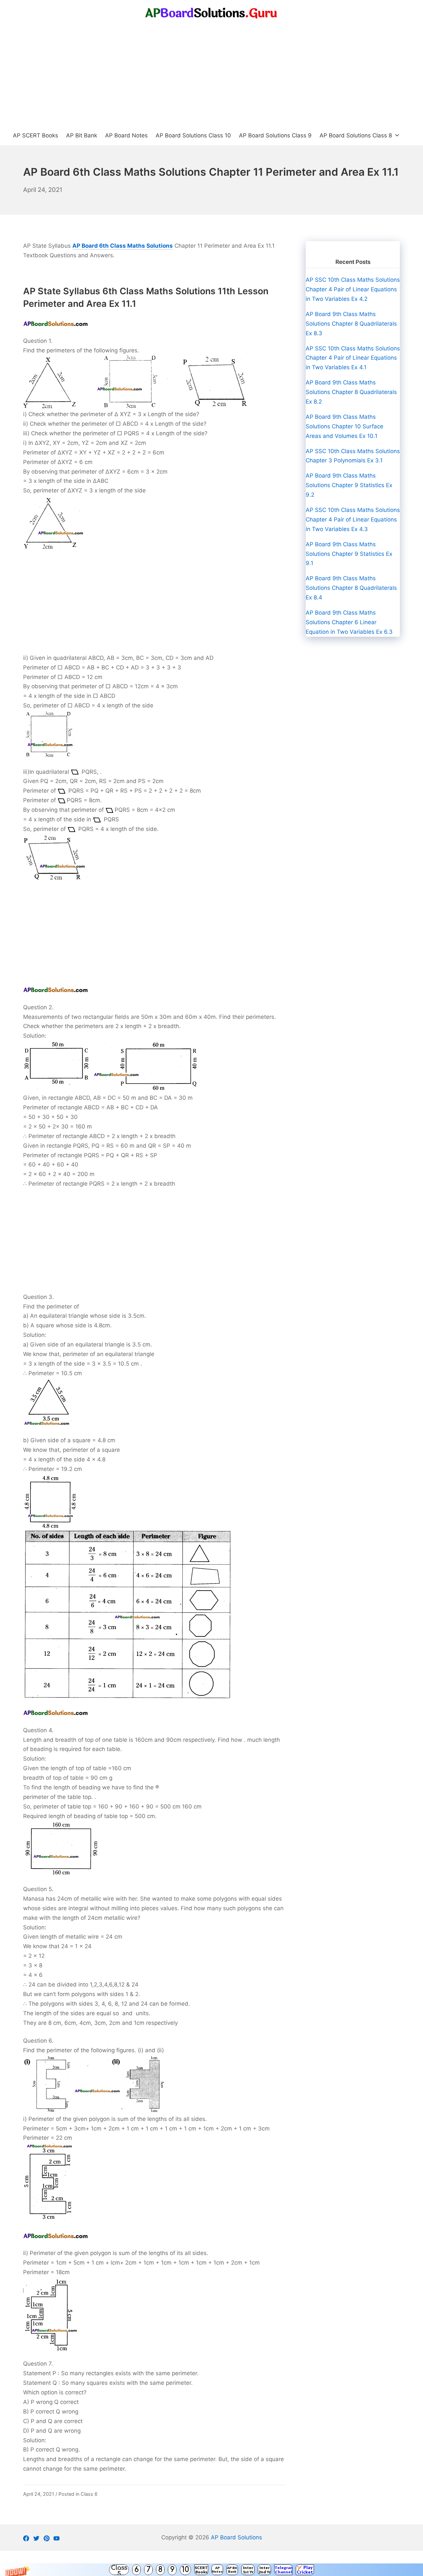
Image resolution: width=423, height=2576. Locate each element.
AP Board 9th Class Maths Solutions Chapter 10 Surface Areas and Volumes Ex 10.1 (345, 426)
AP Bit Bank (232, 2570)
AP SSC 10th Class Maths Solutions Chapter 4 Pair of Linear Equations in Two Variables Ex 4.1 (353, 358)
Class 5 (119, 2570)
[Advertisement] (211, 76)
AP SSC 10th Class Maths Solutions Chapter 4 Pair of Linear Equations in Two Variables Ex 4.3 (353, 519)
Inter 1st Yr (248, 2570)
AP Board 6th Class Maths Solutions (123, 246)
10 (185, 2570)
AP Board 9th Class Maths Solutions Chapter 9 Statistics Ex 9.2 (349, 485)
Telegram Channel (283, 2570)
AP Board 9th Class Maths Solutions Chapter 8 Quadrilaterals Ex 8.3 (351, 324)
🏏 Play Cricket (305, 2570)
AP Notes (217, 2570)
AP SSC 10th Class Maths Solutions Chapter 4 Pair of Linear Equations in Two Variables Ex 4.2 (353, 289)
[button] (211, 2570)
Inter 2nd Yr (265, 2570)
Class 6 (89, 2494)
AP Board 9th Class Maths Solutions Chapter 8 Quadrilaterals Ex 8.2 (351, 392)
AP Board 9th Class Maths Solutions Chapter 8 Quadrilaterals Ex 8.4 (351, 588)
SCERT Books (201, 2570)
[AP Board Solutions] (211, 13)
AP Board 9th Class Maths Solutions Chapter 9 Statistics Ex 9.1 (349, 554)
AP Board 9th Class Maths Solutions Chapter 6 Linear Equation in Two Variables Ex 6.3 (349, 622)
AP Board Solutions (236, 2537)
